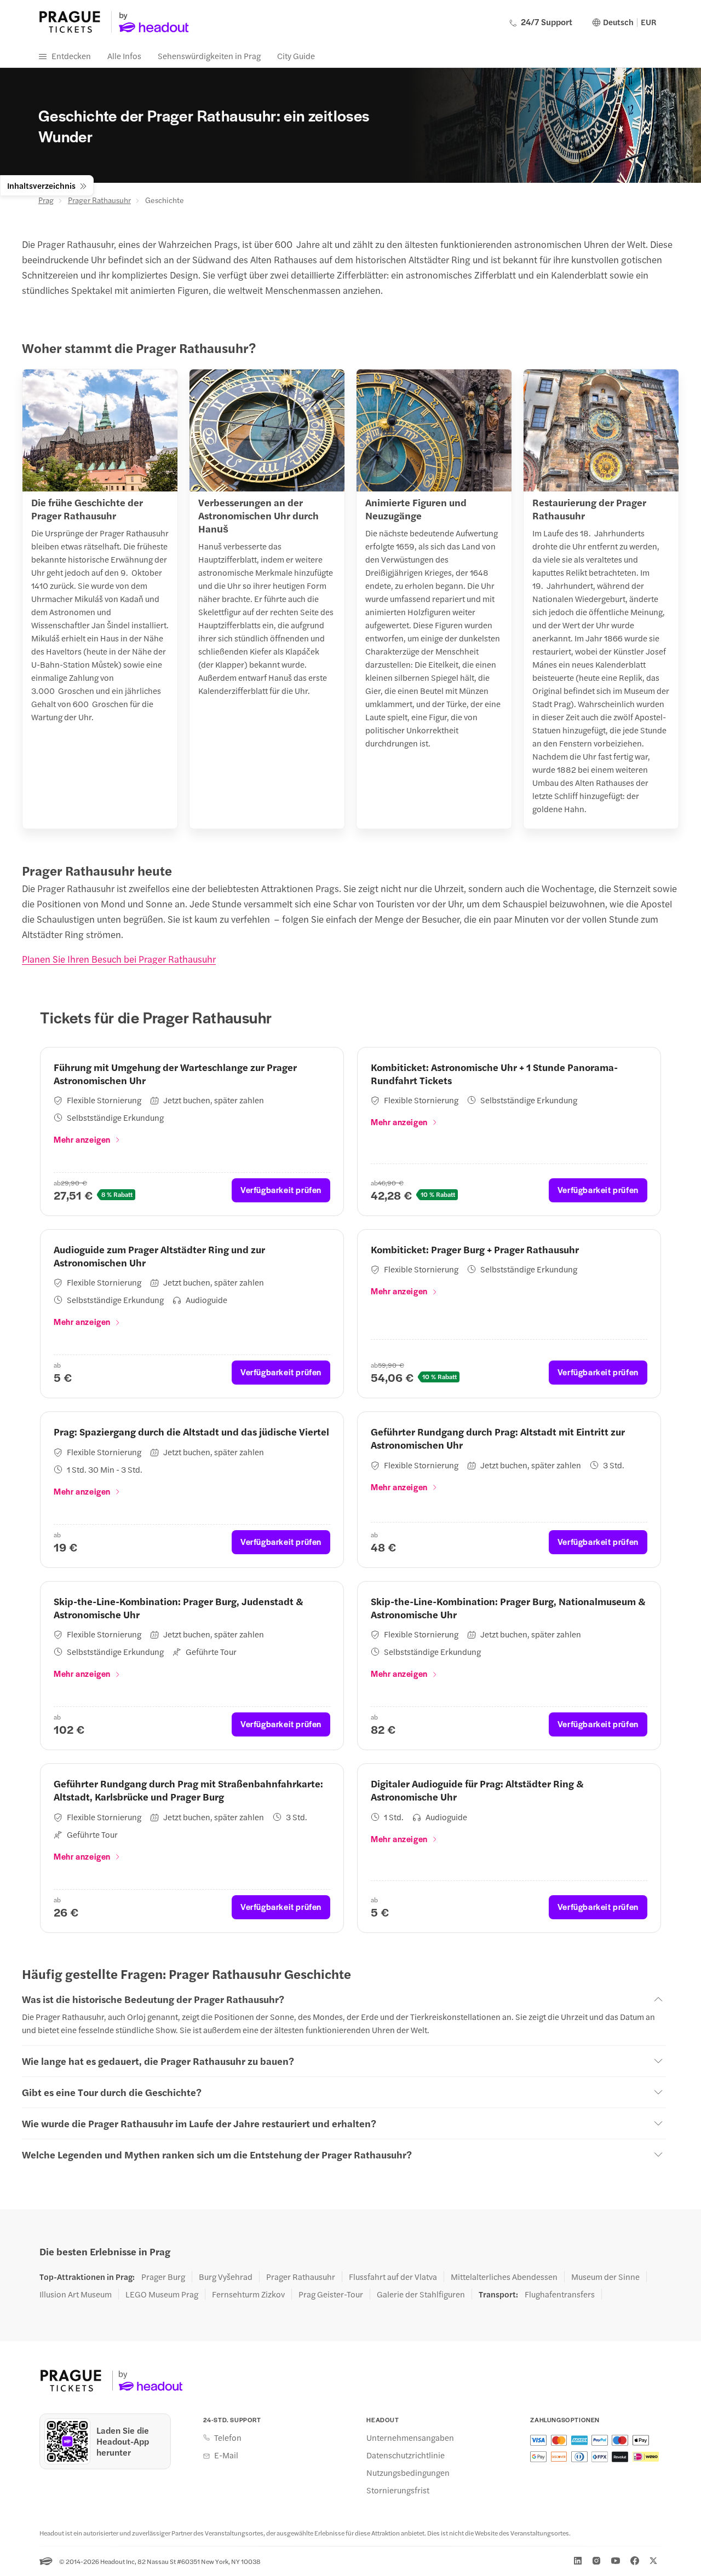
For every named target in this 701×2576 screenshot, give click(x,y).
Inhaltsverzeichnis (41, 185)
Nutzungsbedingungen (408, 2473)
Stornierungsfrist (398, 2490)
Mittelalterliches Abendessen (504, 2277)
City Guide (296, 56)
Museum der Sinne (605, 2277)
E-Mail (226, 2455)
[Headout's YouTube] (616, 2561)
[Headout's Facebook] (635, 2561)
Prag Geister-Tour (331, 2294)
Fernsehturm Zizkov (248, 2294)
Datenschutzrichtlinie (406, 2455)
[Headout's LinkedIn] (578, 2561)
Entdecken (71, 56)
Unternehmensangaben (410, 2438)
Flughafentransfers (560, 2294)
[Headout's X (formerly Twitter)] (653, 2561)
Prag (46, 200)
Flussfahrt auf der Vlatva (393, 2277)
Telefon (228, 2438)
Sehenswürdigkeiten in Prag (209, 56)
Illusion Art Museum (76, 2294)
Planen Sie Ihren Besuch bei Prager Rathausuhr (119, 959)
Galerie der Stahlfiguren (421, 2294)
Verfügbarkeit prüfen (281, 1189)
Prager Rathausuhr (99, 200)
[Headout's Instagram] (596, 2561)
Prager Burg (163, 2277)
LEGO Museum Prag (162, 2294)
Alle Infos (124, 56)
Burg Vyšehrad (226, 2277)
